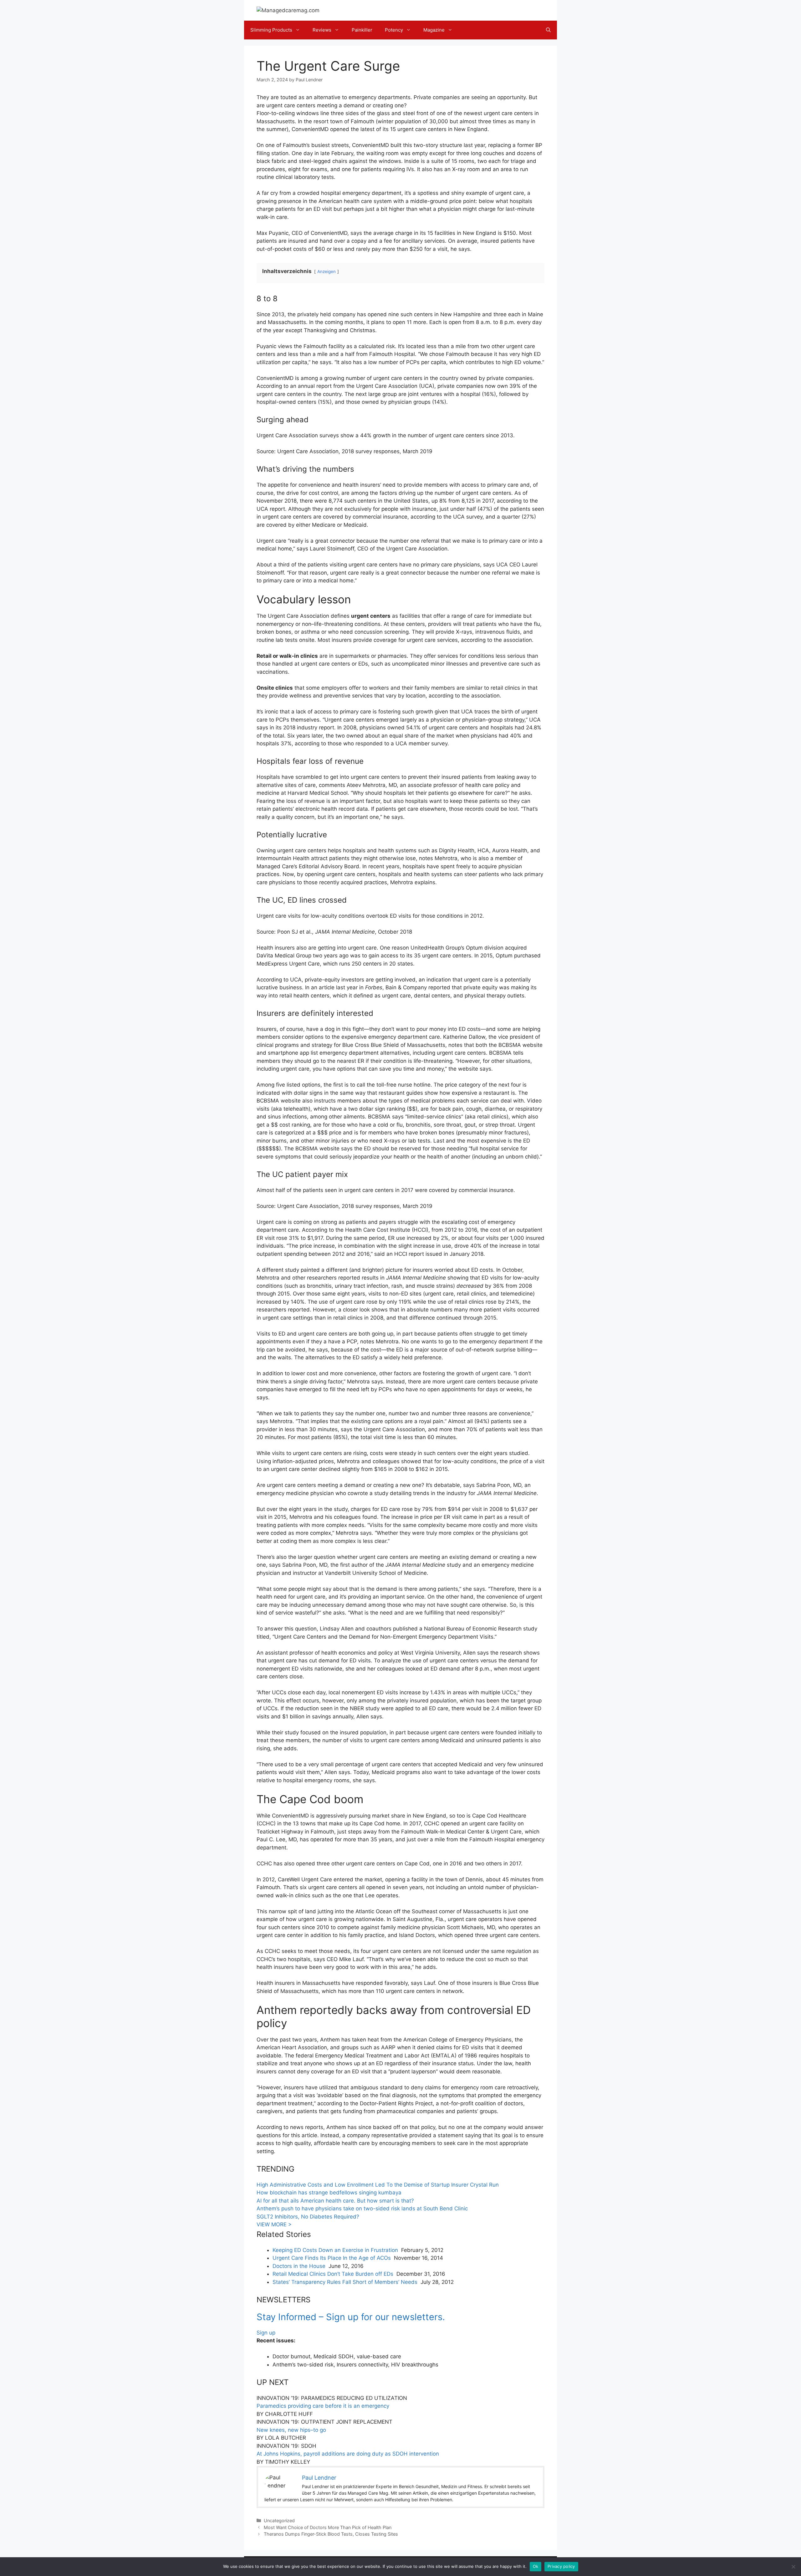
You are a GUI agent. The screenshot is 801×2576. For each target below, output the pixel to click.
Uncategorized (279, 2520)
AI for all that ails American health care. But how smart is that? (335, 2201)
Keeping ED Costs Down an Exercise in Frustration (335, 2250)
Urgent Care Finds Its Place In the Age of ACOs (332, 2258)
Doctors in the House (299, 2266)
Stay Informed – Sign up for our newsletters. (351, 2317)
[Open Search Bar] (548, 30)
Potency (394, 30)
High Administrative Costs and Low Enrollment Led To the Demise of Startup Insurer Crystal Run (378, 2185)
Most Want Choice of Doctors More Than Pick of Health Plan (328, 2527)
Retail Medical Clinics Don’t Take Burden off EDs (333, 2274)
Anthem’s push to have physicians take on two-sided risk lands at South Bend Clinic (362, 2208)
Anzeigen (327, 271)
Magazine (434, 30)
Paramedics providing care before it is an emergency (323, 2406)
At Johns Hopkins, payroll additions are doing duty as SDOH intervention (348, 2454)
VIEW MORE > (274, 2224)
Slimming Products (271, 30)
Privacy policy (561, 2566)
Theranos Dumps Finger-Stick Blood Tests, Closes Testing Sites (331, 2534)
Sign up (266, 2333)
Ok (536, 2566)
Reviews (322, 30)
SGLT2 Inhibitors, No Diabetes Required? (308, 2217)
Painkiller (362, 30)
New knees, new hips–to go (291, 2430)
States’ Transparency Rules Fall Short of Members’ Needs (345, 2282)
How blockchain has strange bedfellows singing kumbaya (329, 2193)
